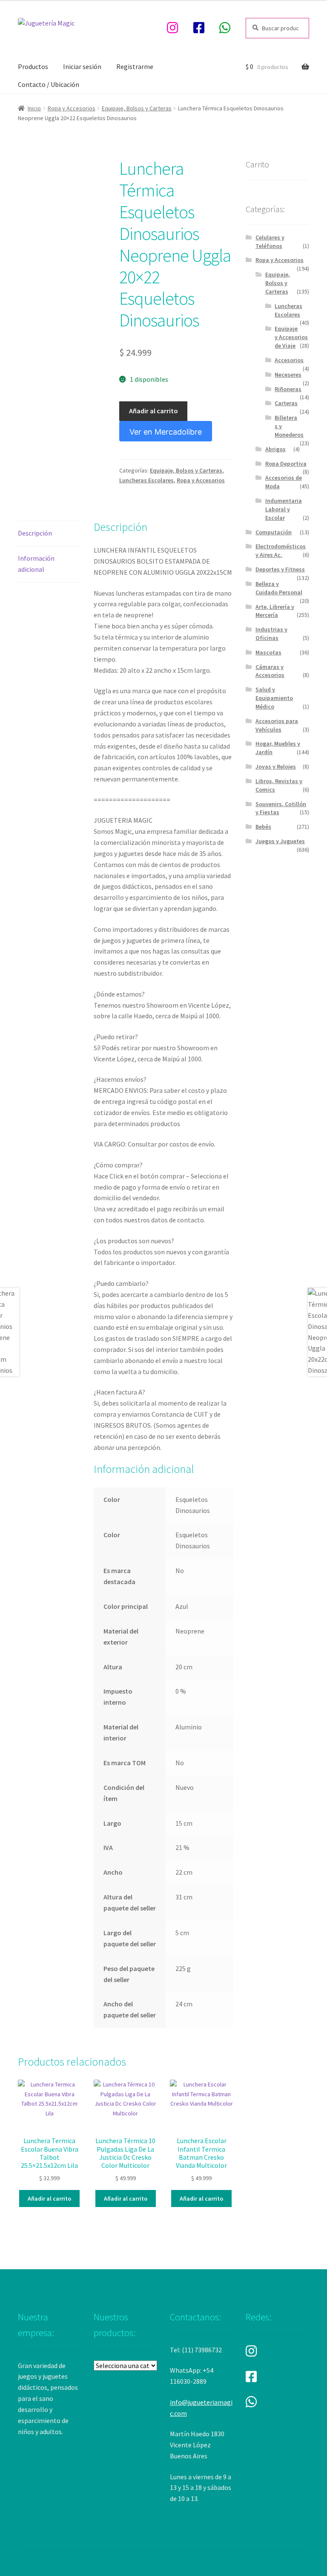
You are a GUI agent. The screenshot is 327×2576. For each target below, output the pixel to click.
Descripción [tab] (35, 533)
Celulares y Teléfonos (270, 242)
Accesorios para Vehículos (277, 725)
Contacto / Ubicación (49, 84)
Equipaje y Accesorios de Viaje (291, 337)
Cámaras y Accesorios (270, 671)
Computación (274, 532)
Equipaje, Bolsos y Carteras (137, 108)
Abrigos (275, 449)
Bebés (263, 827)
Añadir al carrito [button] (49, 2199)
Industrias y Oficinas (271, 634)
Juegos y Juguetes (280, 841)
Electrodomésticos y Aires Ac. (281, 550)
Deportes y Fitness (280, 569)
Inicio (34, 108)
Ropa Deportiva (286, 464)
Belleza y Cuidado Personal (279, 588)
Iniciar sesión (82, 66)
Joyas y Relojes (276, 766)
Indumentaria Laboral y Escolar (284, 509)
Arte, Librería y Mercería (275, 611)
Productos (33, 66)
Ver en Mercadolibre (166, 432)
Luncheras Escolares (146, 480)
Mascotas (268, 652)
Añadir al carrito (153, 411)
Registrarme (135, 66)
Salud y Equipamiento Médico (274, 698)
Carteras (286, 403)
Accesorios (289, 360)
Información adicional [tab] (36, 564)
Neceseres (288, 375)
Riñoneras (288, 389)
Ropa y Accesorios (72, 108)
